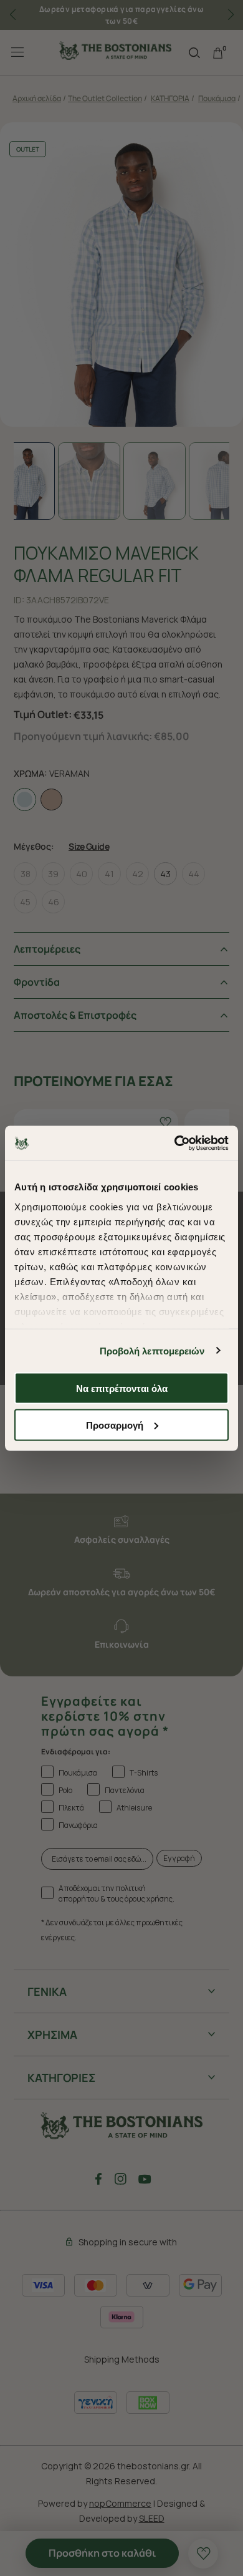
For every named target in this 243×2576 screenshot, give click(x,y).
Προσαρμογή (115, 1425)
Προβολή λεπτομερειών (152, 1350)
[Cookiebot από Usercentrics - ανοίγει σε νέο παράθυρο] (175, 1143)
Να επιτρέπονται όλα (122, 1388)
